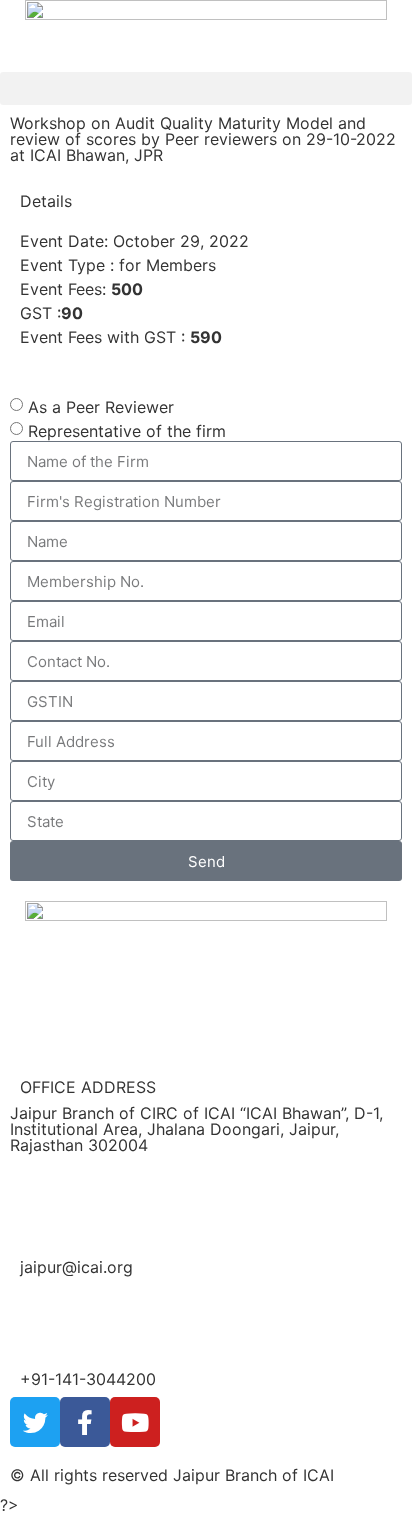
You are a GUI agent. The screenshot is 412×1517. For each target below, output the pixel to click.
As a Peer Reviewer (101, 407)
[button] (206, 88)
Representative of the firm (127, 431)
